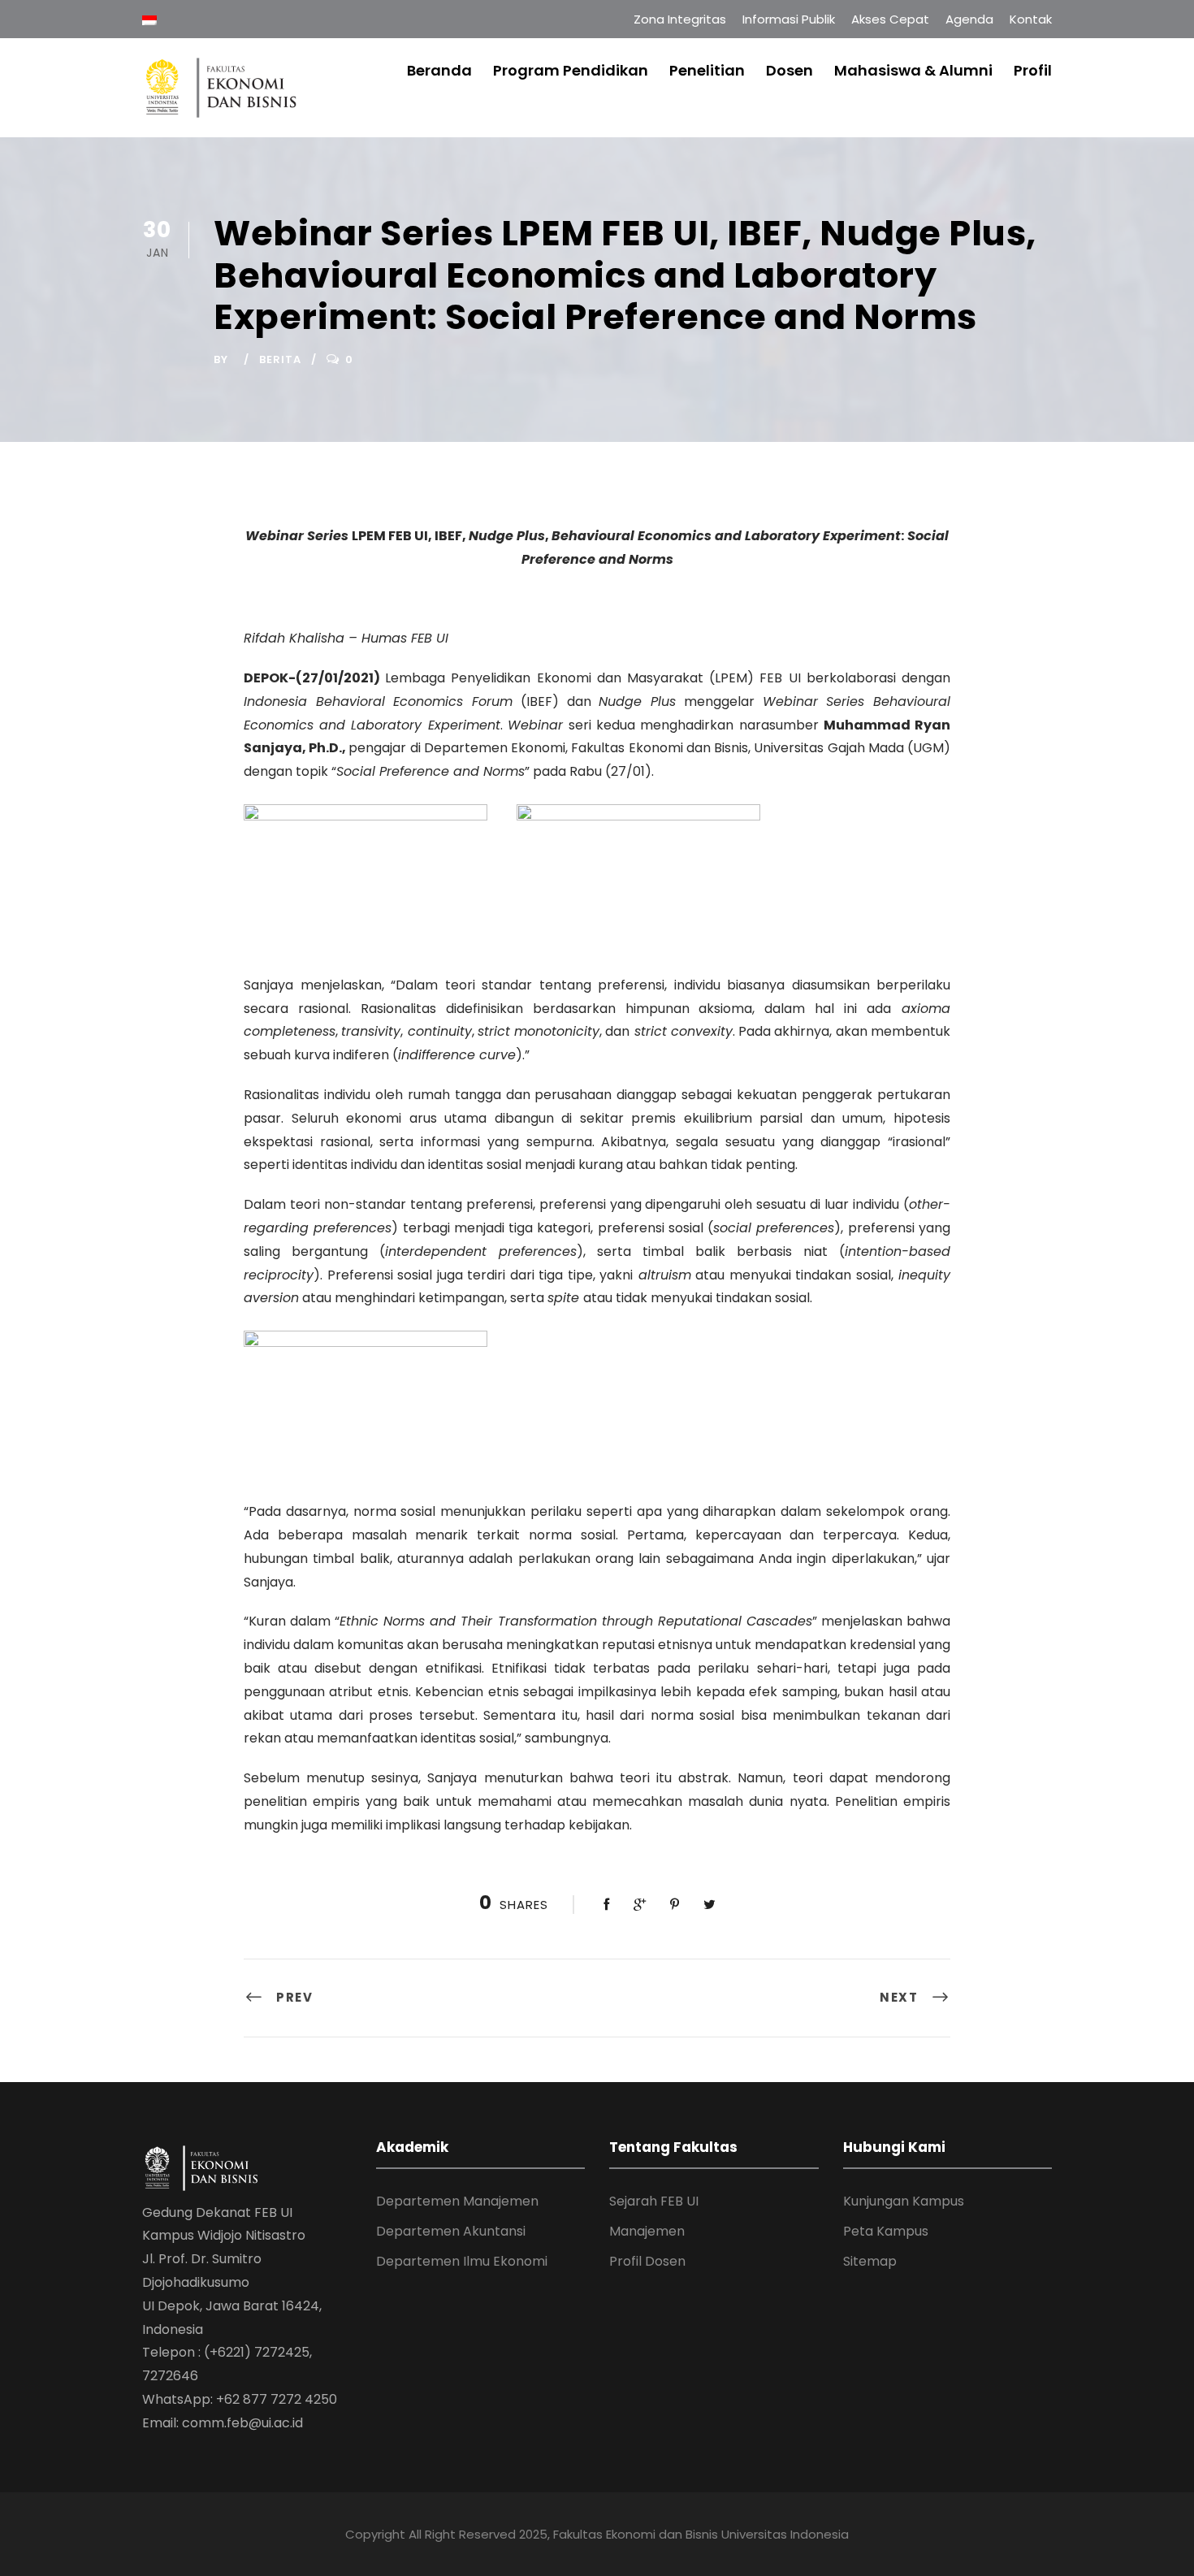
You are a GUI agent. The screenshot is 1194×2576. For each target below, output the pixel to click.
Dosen (790, 70)
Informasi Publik (789, 19)
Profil (1033, 70)
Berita (280, 359)
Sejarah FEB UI (654, 2201)
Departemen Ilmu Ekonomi (462, 2261)
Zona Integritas (680, 19)
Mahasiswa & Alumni (913, 70)
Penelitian (707, 70)
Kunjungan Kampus (904, 2201)
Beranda (439, 70)
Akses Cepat (890, 19)
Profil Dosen (647, 2261)
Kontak (1031, 19)
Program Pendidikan (571, 70)
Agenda (969, 19)
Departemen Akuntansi (451, 2231)
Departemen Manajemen (457, 2201)
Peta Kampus (886, 2231)
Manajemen (647, 2231)
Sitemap (870, 2261)
